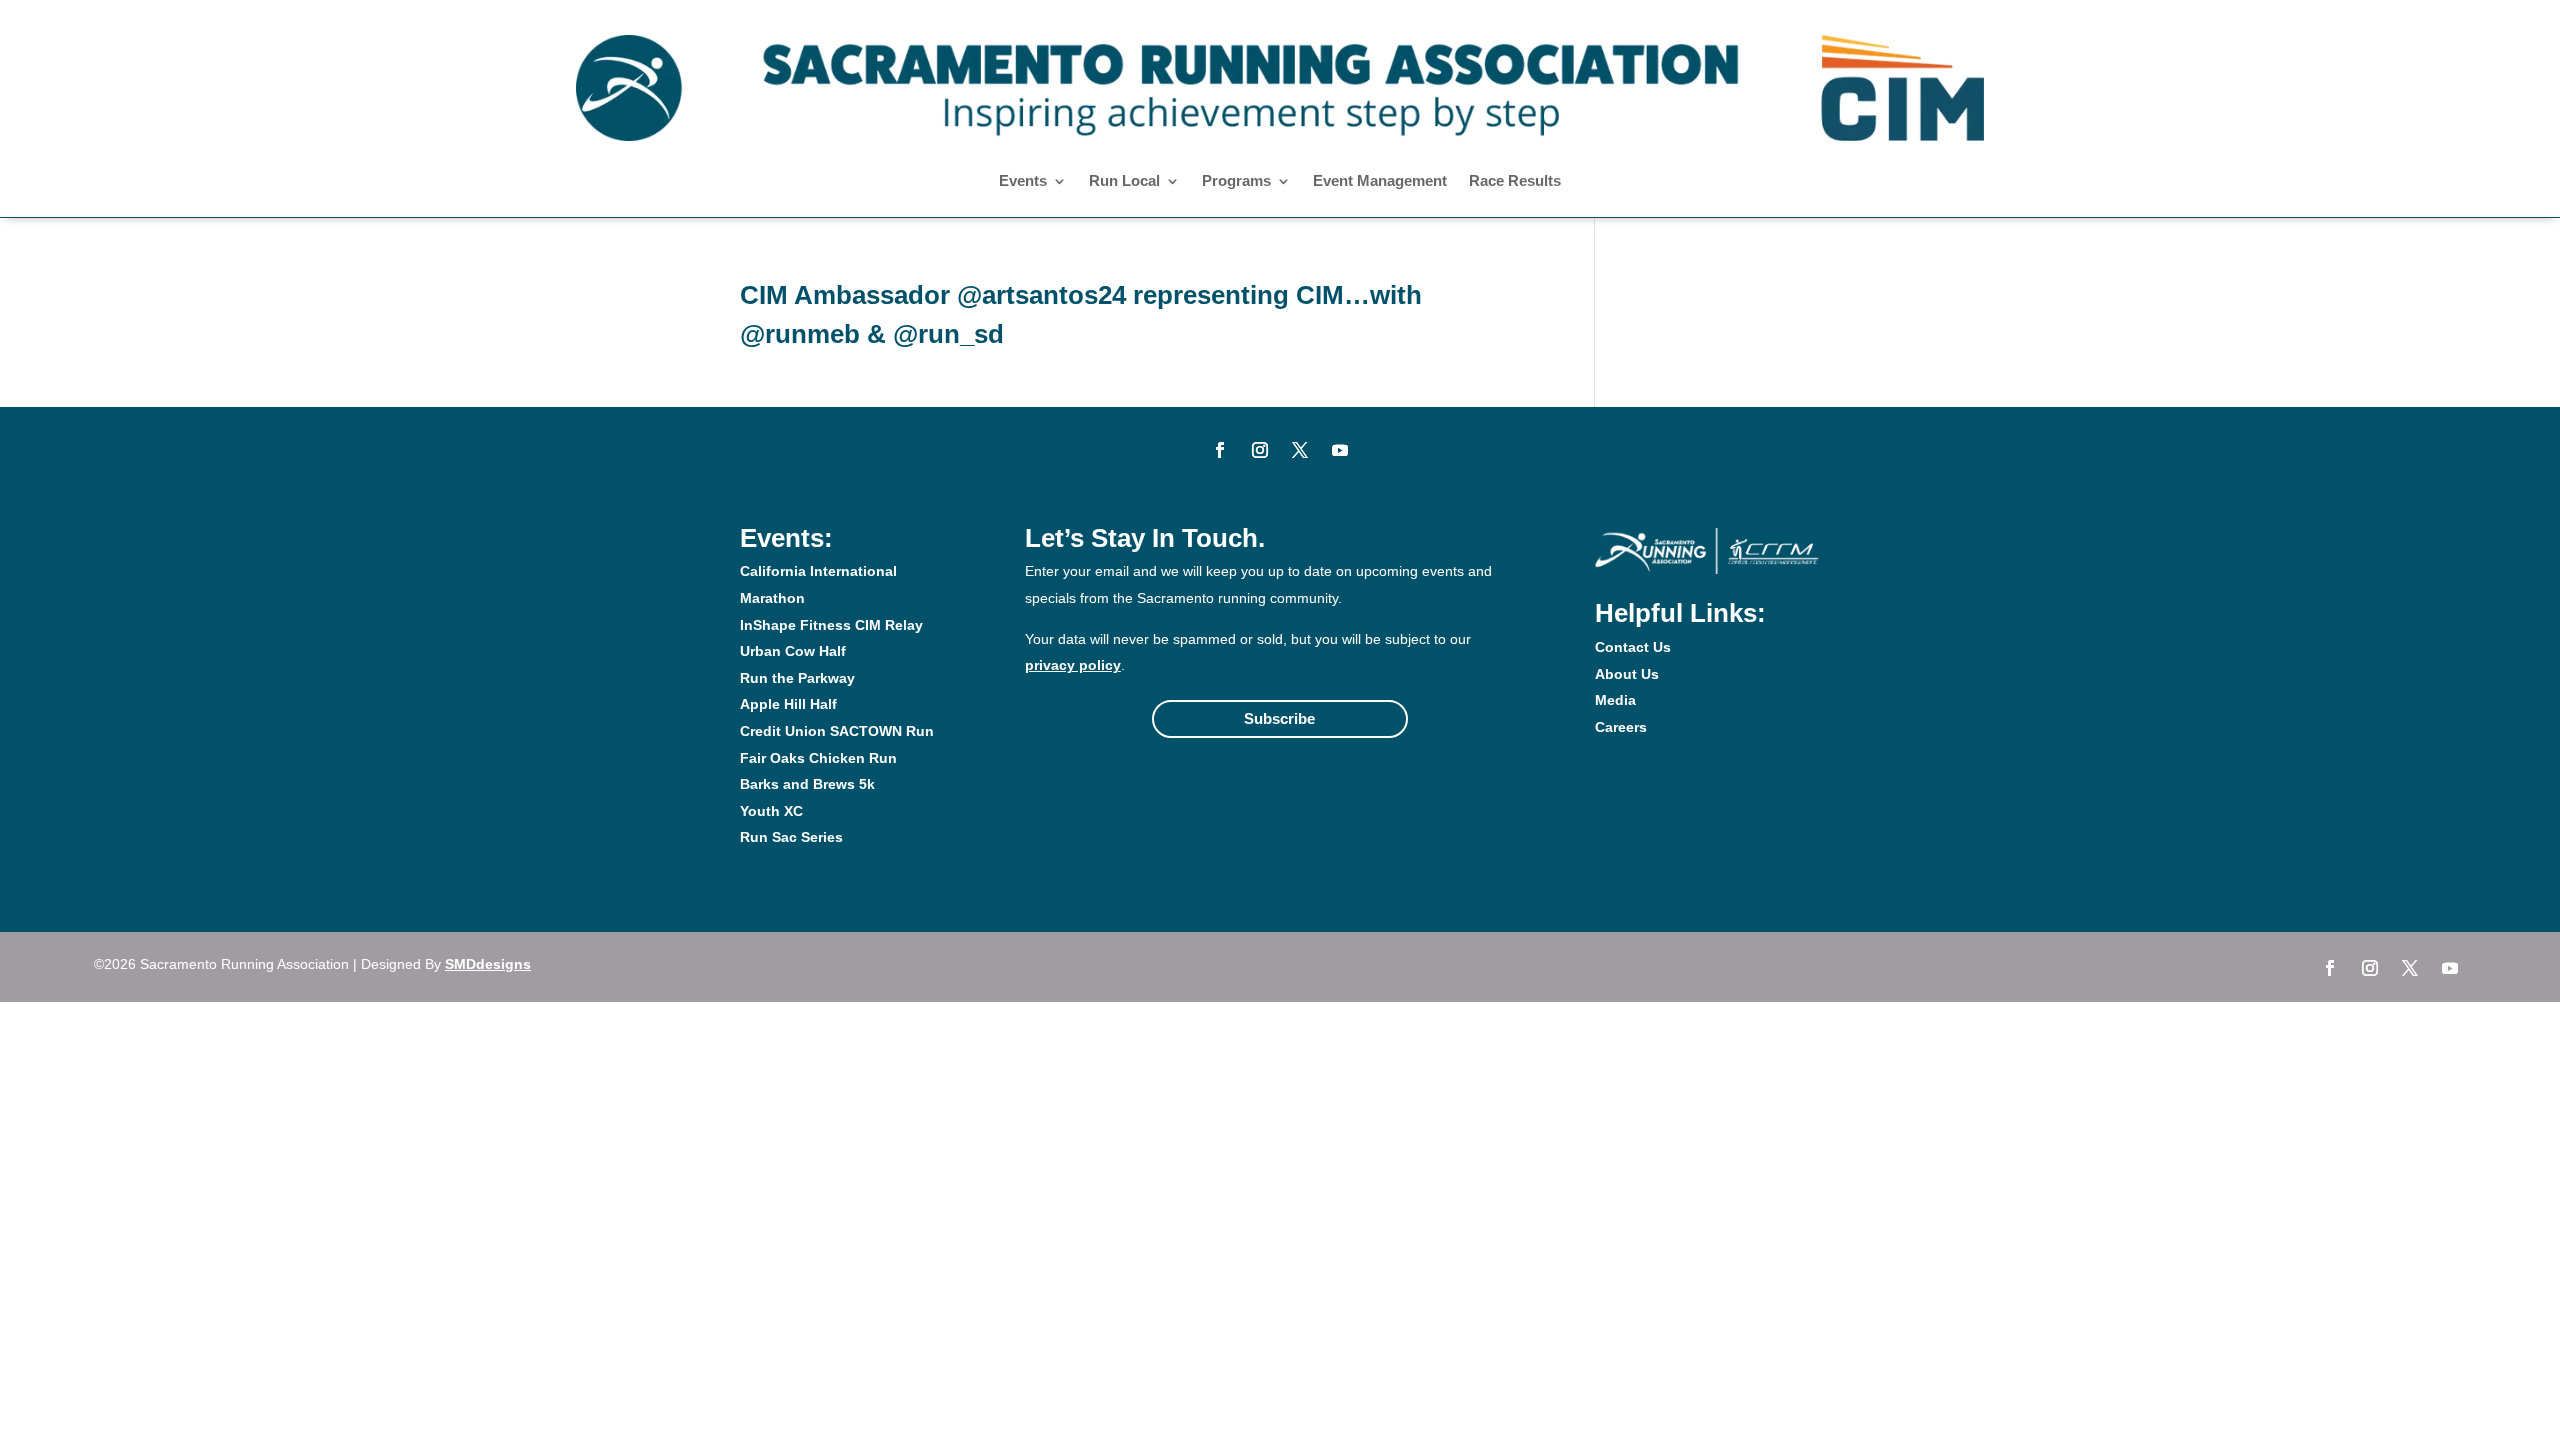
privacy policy (1073, 665)
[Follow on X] (1300, 450)
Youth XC (771, 811)
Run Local (1124, 181)
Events (1023, 181)
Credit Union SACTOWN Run (837, 731)
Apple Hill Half (788, 704)
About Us (1627, 674)
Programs (1236, 181)
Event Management (1380, 181)
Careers (1621, 727)
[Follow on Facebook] (1220, 450)
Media (1615, 700)
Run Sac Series (791, 837)
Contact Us (1633, 647)
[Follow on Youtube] (1340, 450)
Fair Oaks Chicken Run (818, 758)
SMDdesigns (488, 964)
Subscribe (1279, 718)
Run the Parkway (797, 678)
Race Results (1515, 181)
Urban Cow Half (793, 651)
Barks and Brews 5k (807, 784)
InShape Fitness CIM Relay (831, 625)
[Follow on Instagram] (1260, 450)
